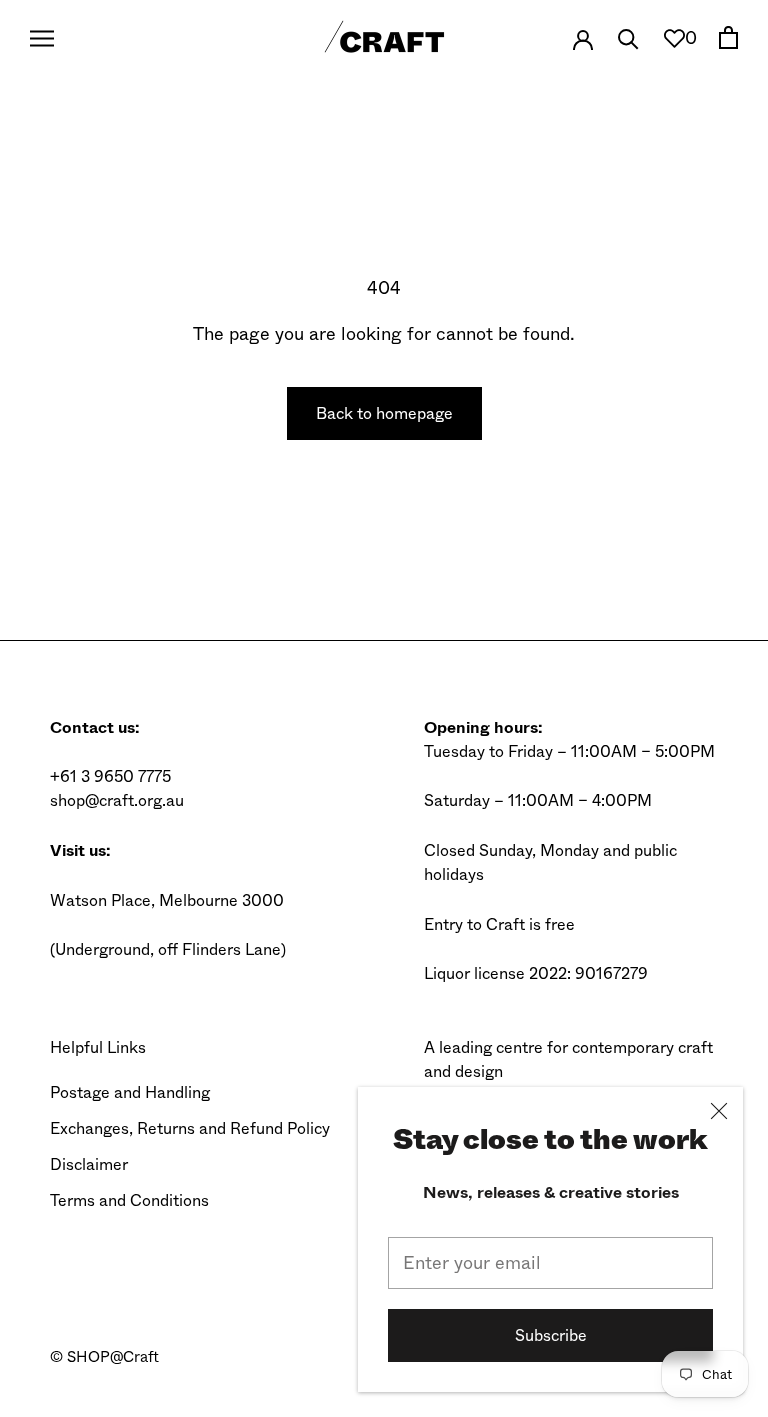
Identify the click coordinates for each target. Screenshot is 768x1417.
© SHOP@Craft (104, 1357)
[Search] (628, 37)
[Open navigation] (42, 37)
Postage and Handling (130, 1092)
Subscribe (551, 1335)
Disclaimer (89, 1164)
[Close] (719, 1111)
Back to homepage (384, 413)
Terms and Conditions (129, 1200)
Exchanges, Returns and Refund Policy (190, 1128)
